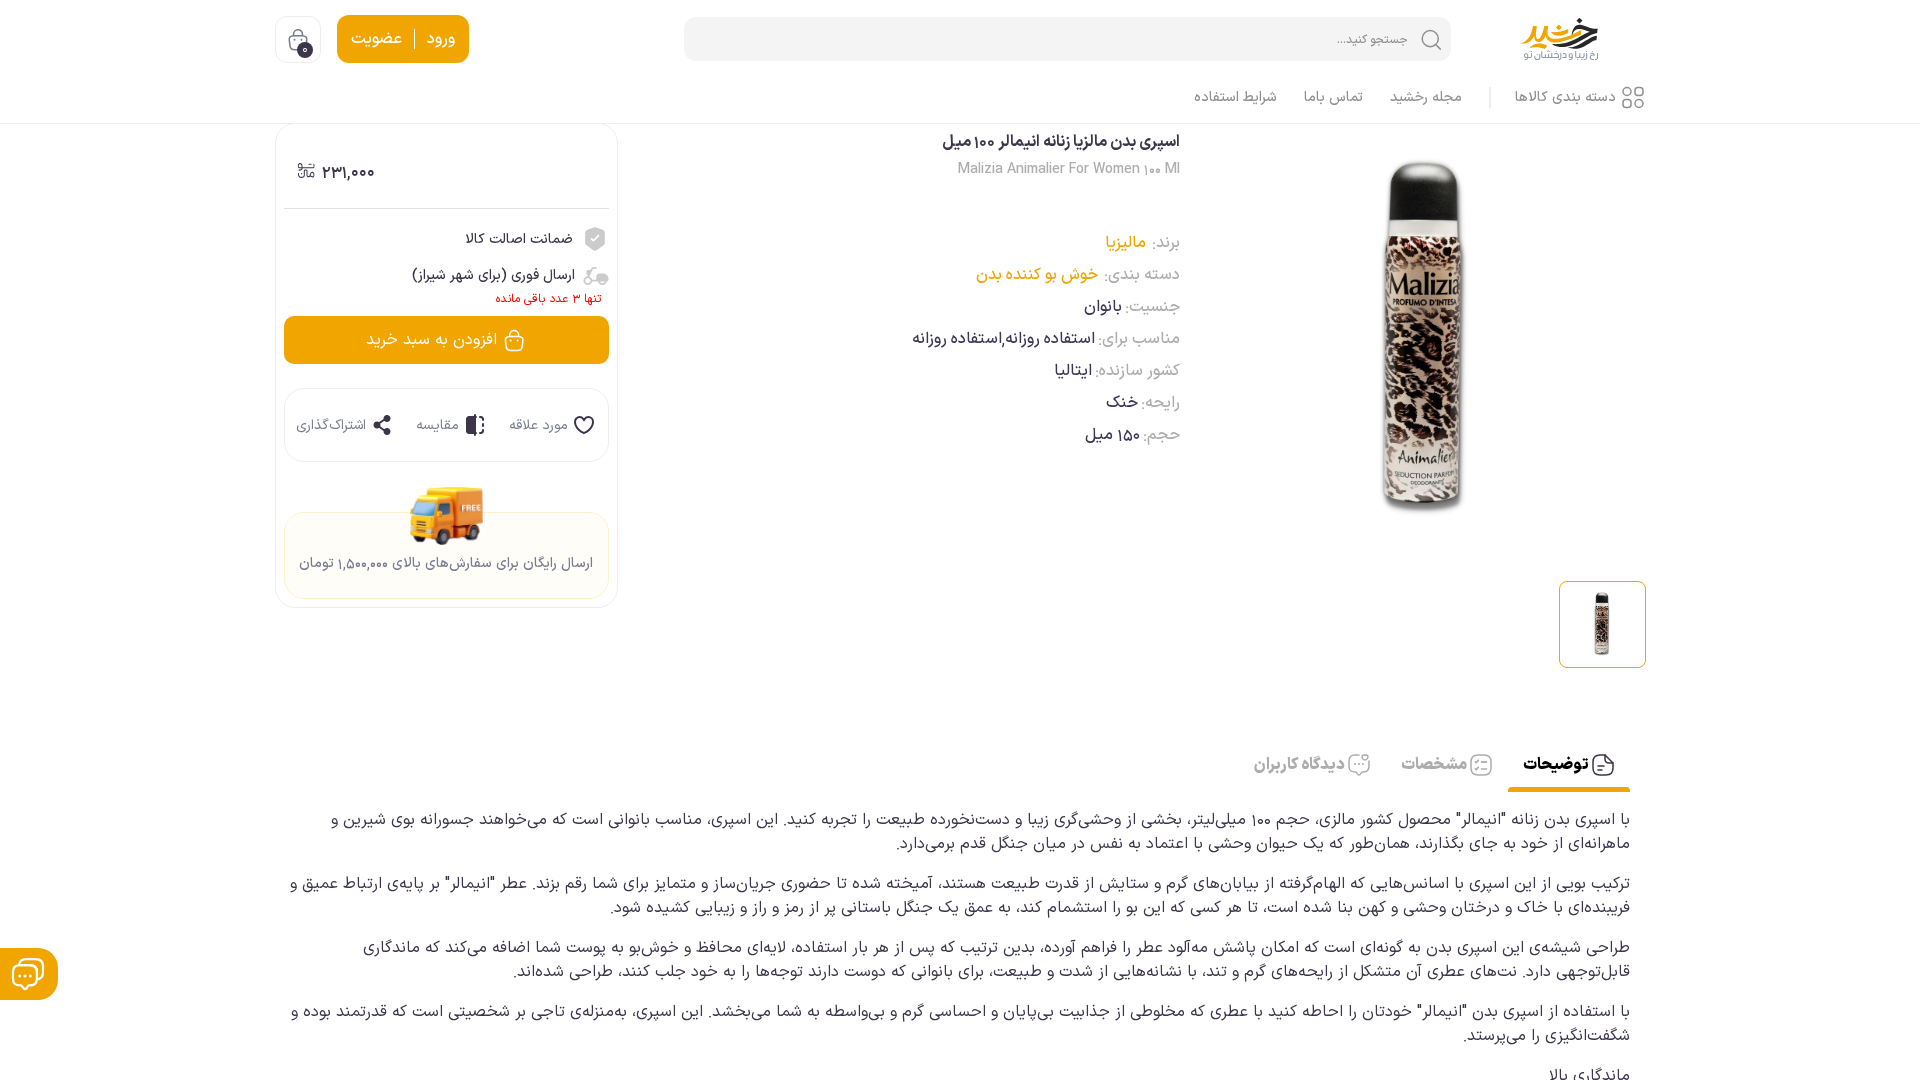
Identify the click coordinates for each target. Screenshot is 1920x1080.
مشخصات (1435, 765)
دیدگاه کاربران (1300, 765)
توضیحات (1557, 765)
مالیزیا (1125, 243)
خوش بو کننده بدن (1037, 275)
